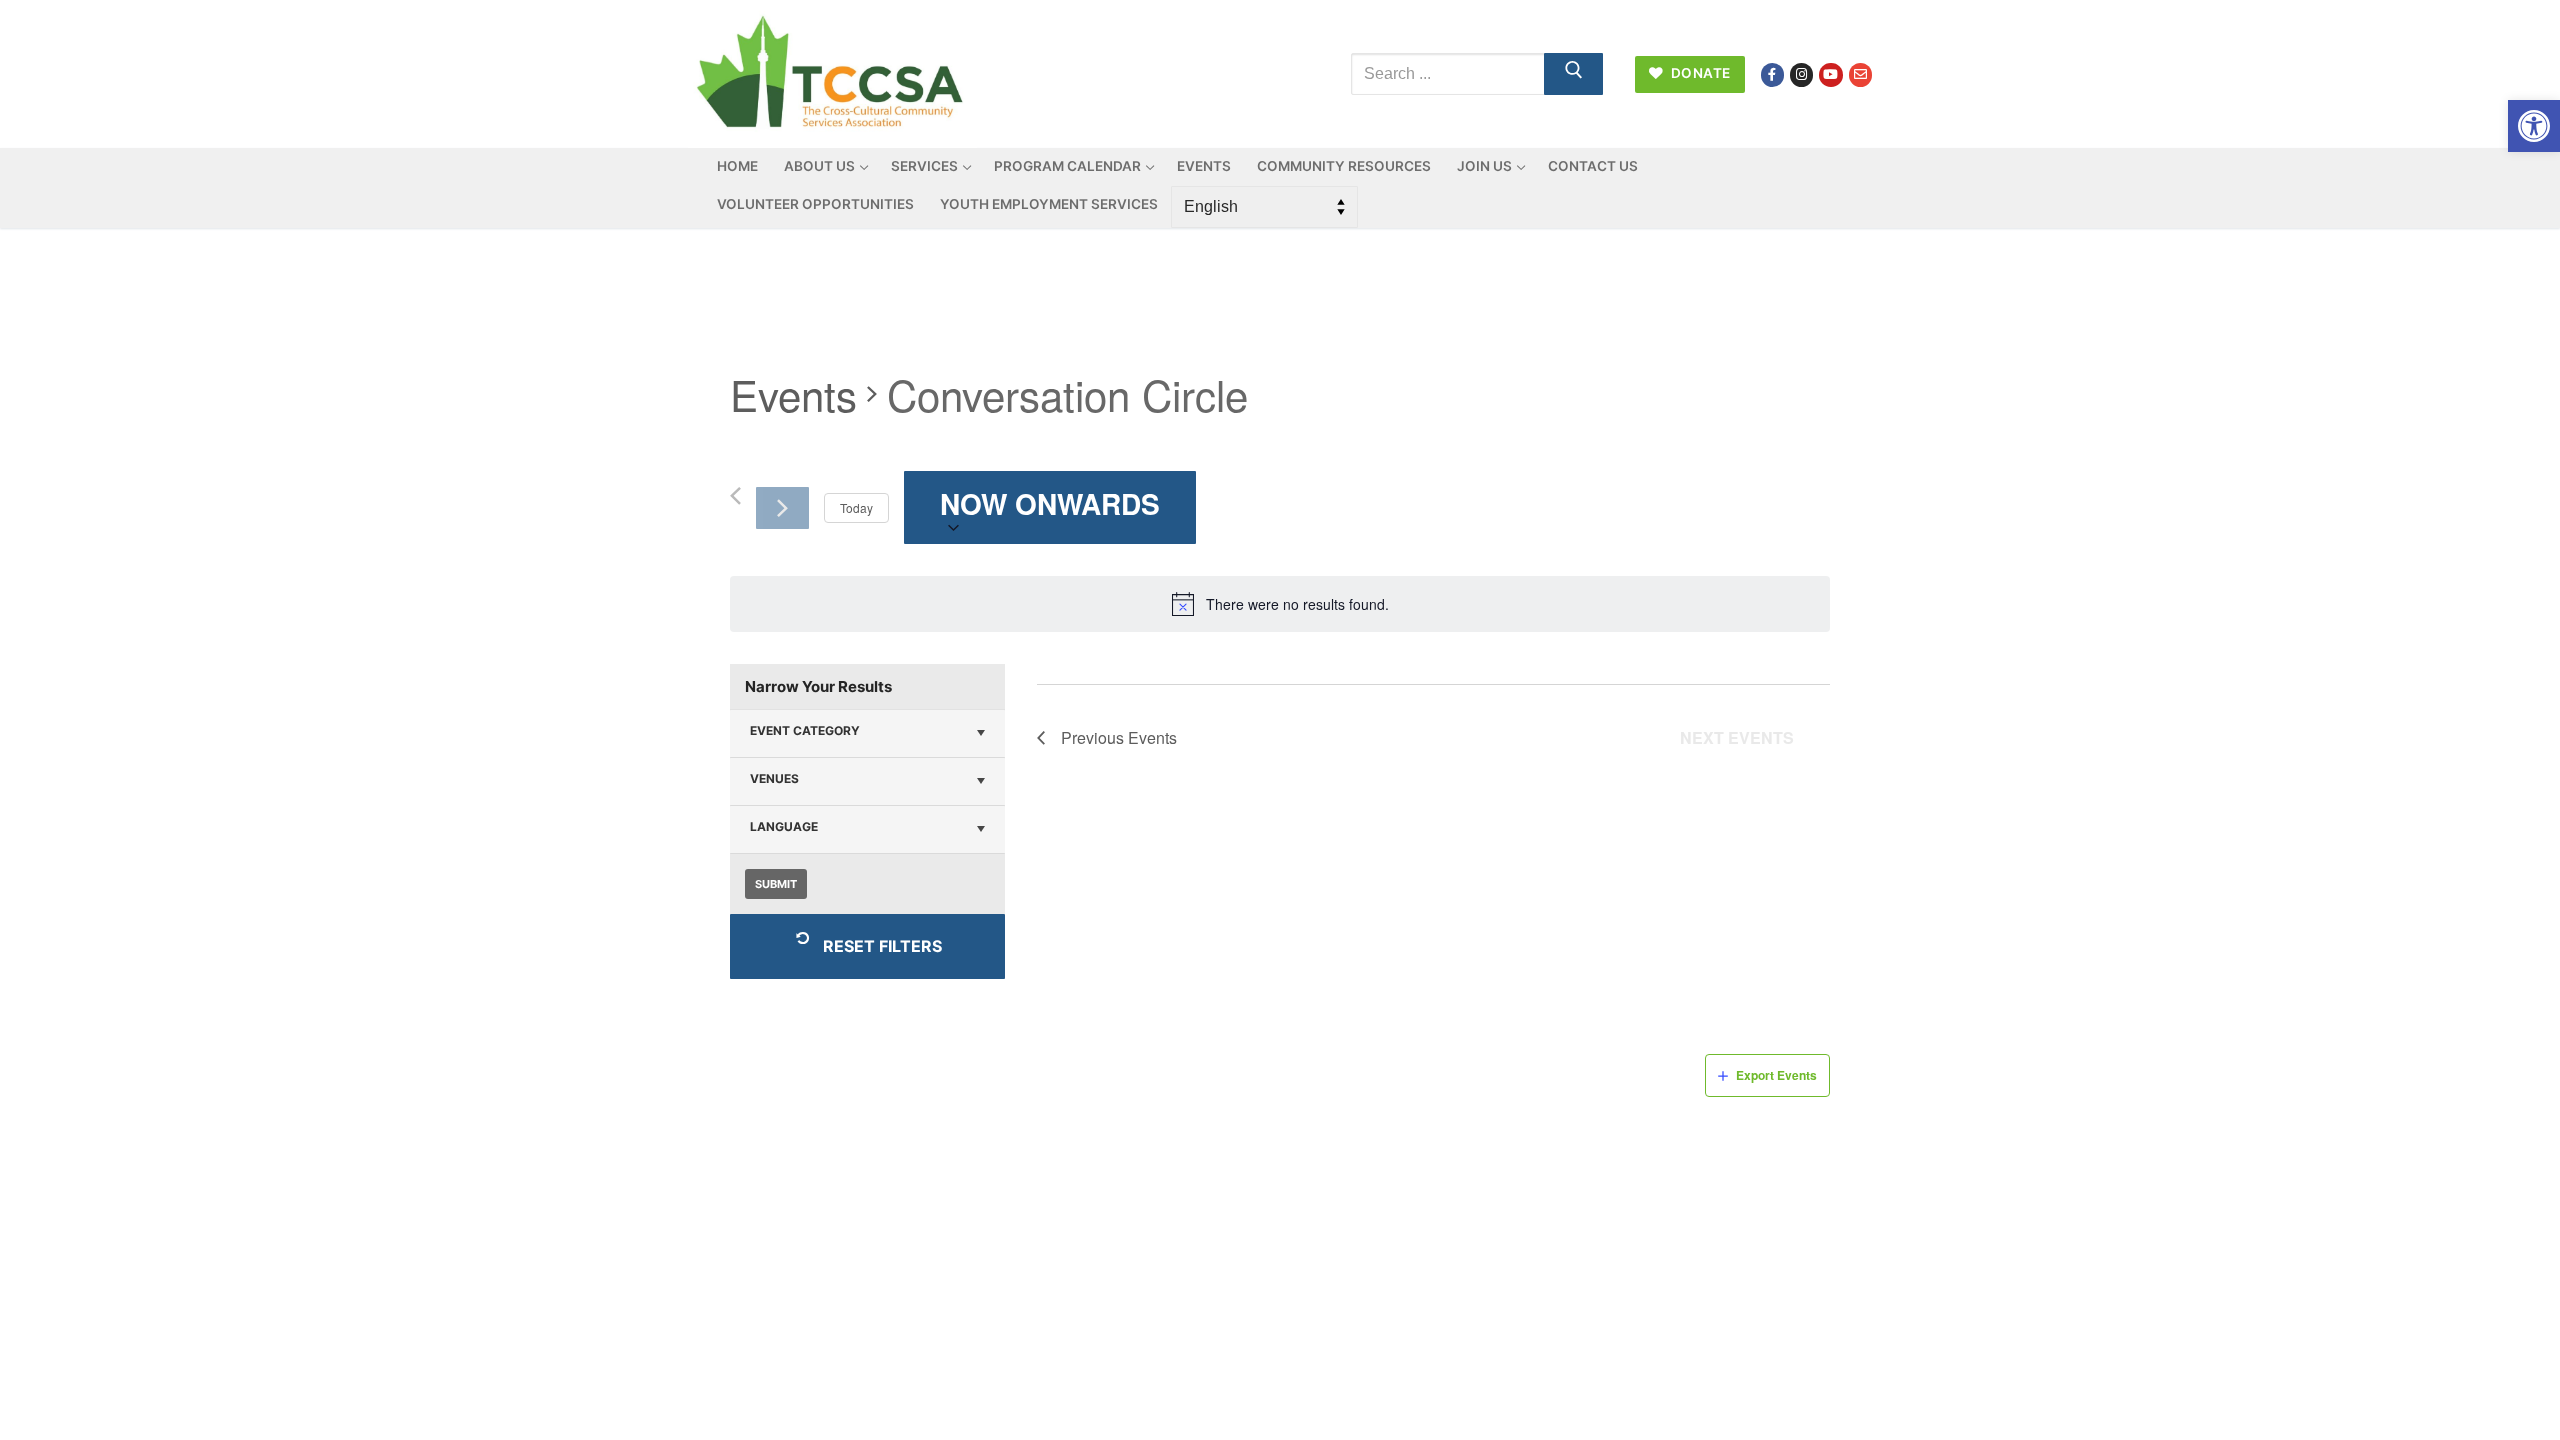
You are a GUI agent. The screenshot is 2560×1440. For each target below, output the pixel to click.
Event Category (805, 730)
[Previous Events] (735, 496)
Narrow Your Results (818, 686)
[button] (2534, 126)
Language (784, 826)
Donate (1699, 73)
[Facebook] (1772, 74)
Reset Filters (882, 946)
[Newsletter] (1860, 74)
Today (856, 507)
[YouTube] (1830, 74)
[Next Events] (782, 508)
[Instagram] (1801, 74)
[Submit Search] (1574, 74)
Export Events (1776, 1075)
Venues (774, 778)
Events (793, 395)
